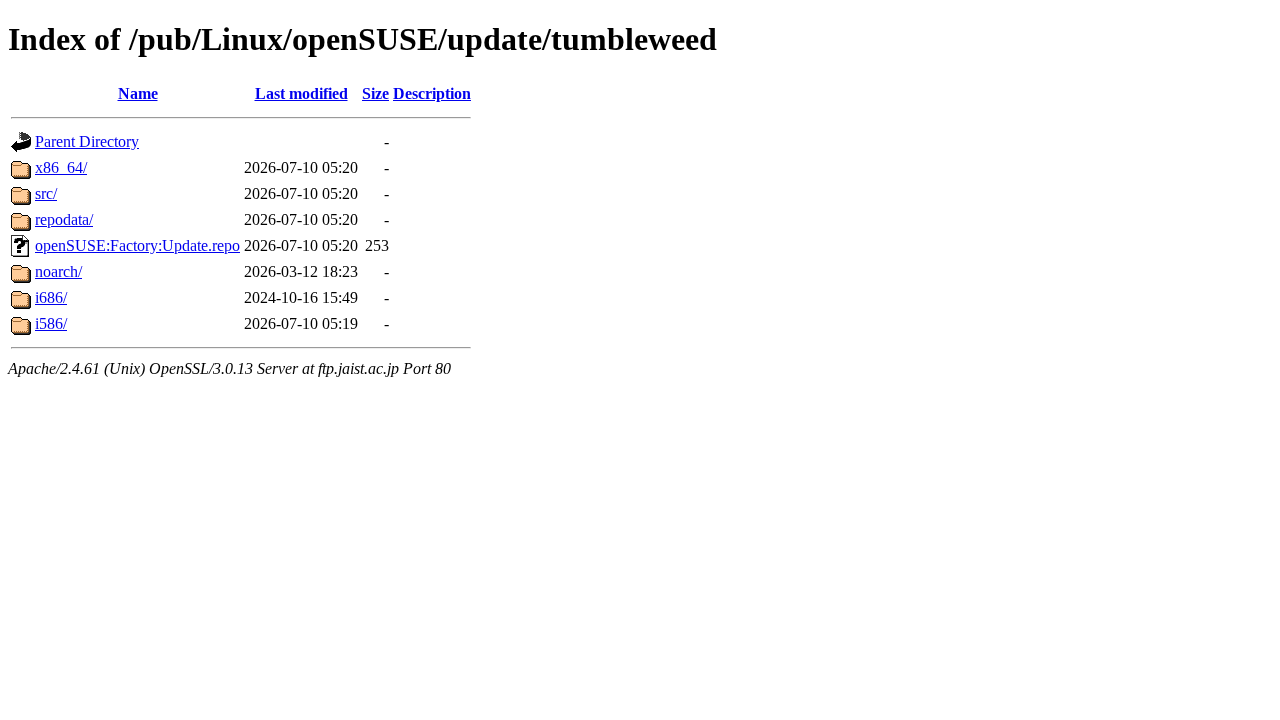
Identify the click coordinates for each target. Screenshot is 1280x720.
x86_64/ (61, 167)
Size (375, 93)
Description (432, 93)
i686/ (51, 297)
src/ (46, 193)
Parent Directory (87, 141)
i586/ (51, 323)
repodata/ (64, 219)
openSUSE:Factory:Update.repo (137, 245)
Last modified (301, 93)
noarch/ (58, 271)
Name (138, 93)
